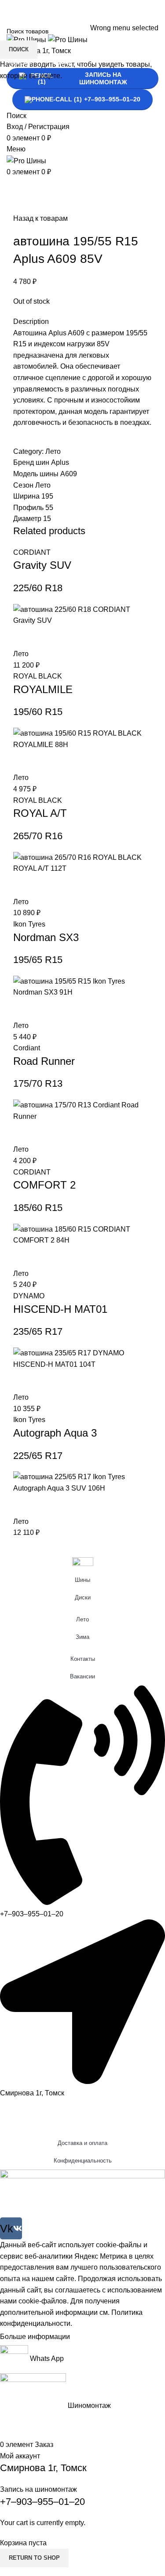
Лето (82, 1619)
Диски (83, 1597)
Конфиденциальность (83, 2161)
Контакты (83, 1659)
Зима (82, 1637)
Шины (82, 1580)
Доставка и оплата (82, 2143)
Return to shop (34, 2558)
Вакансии (82, 1676)
